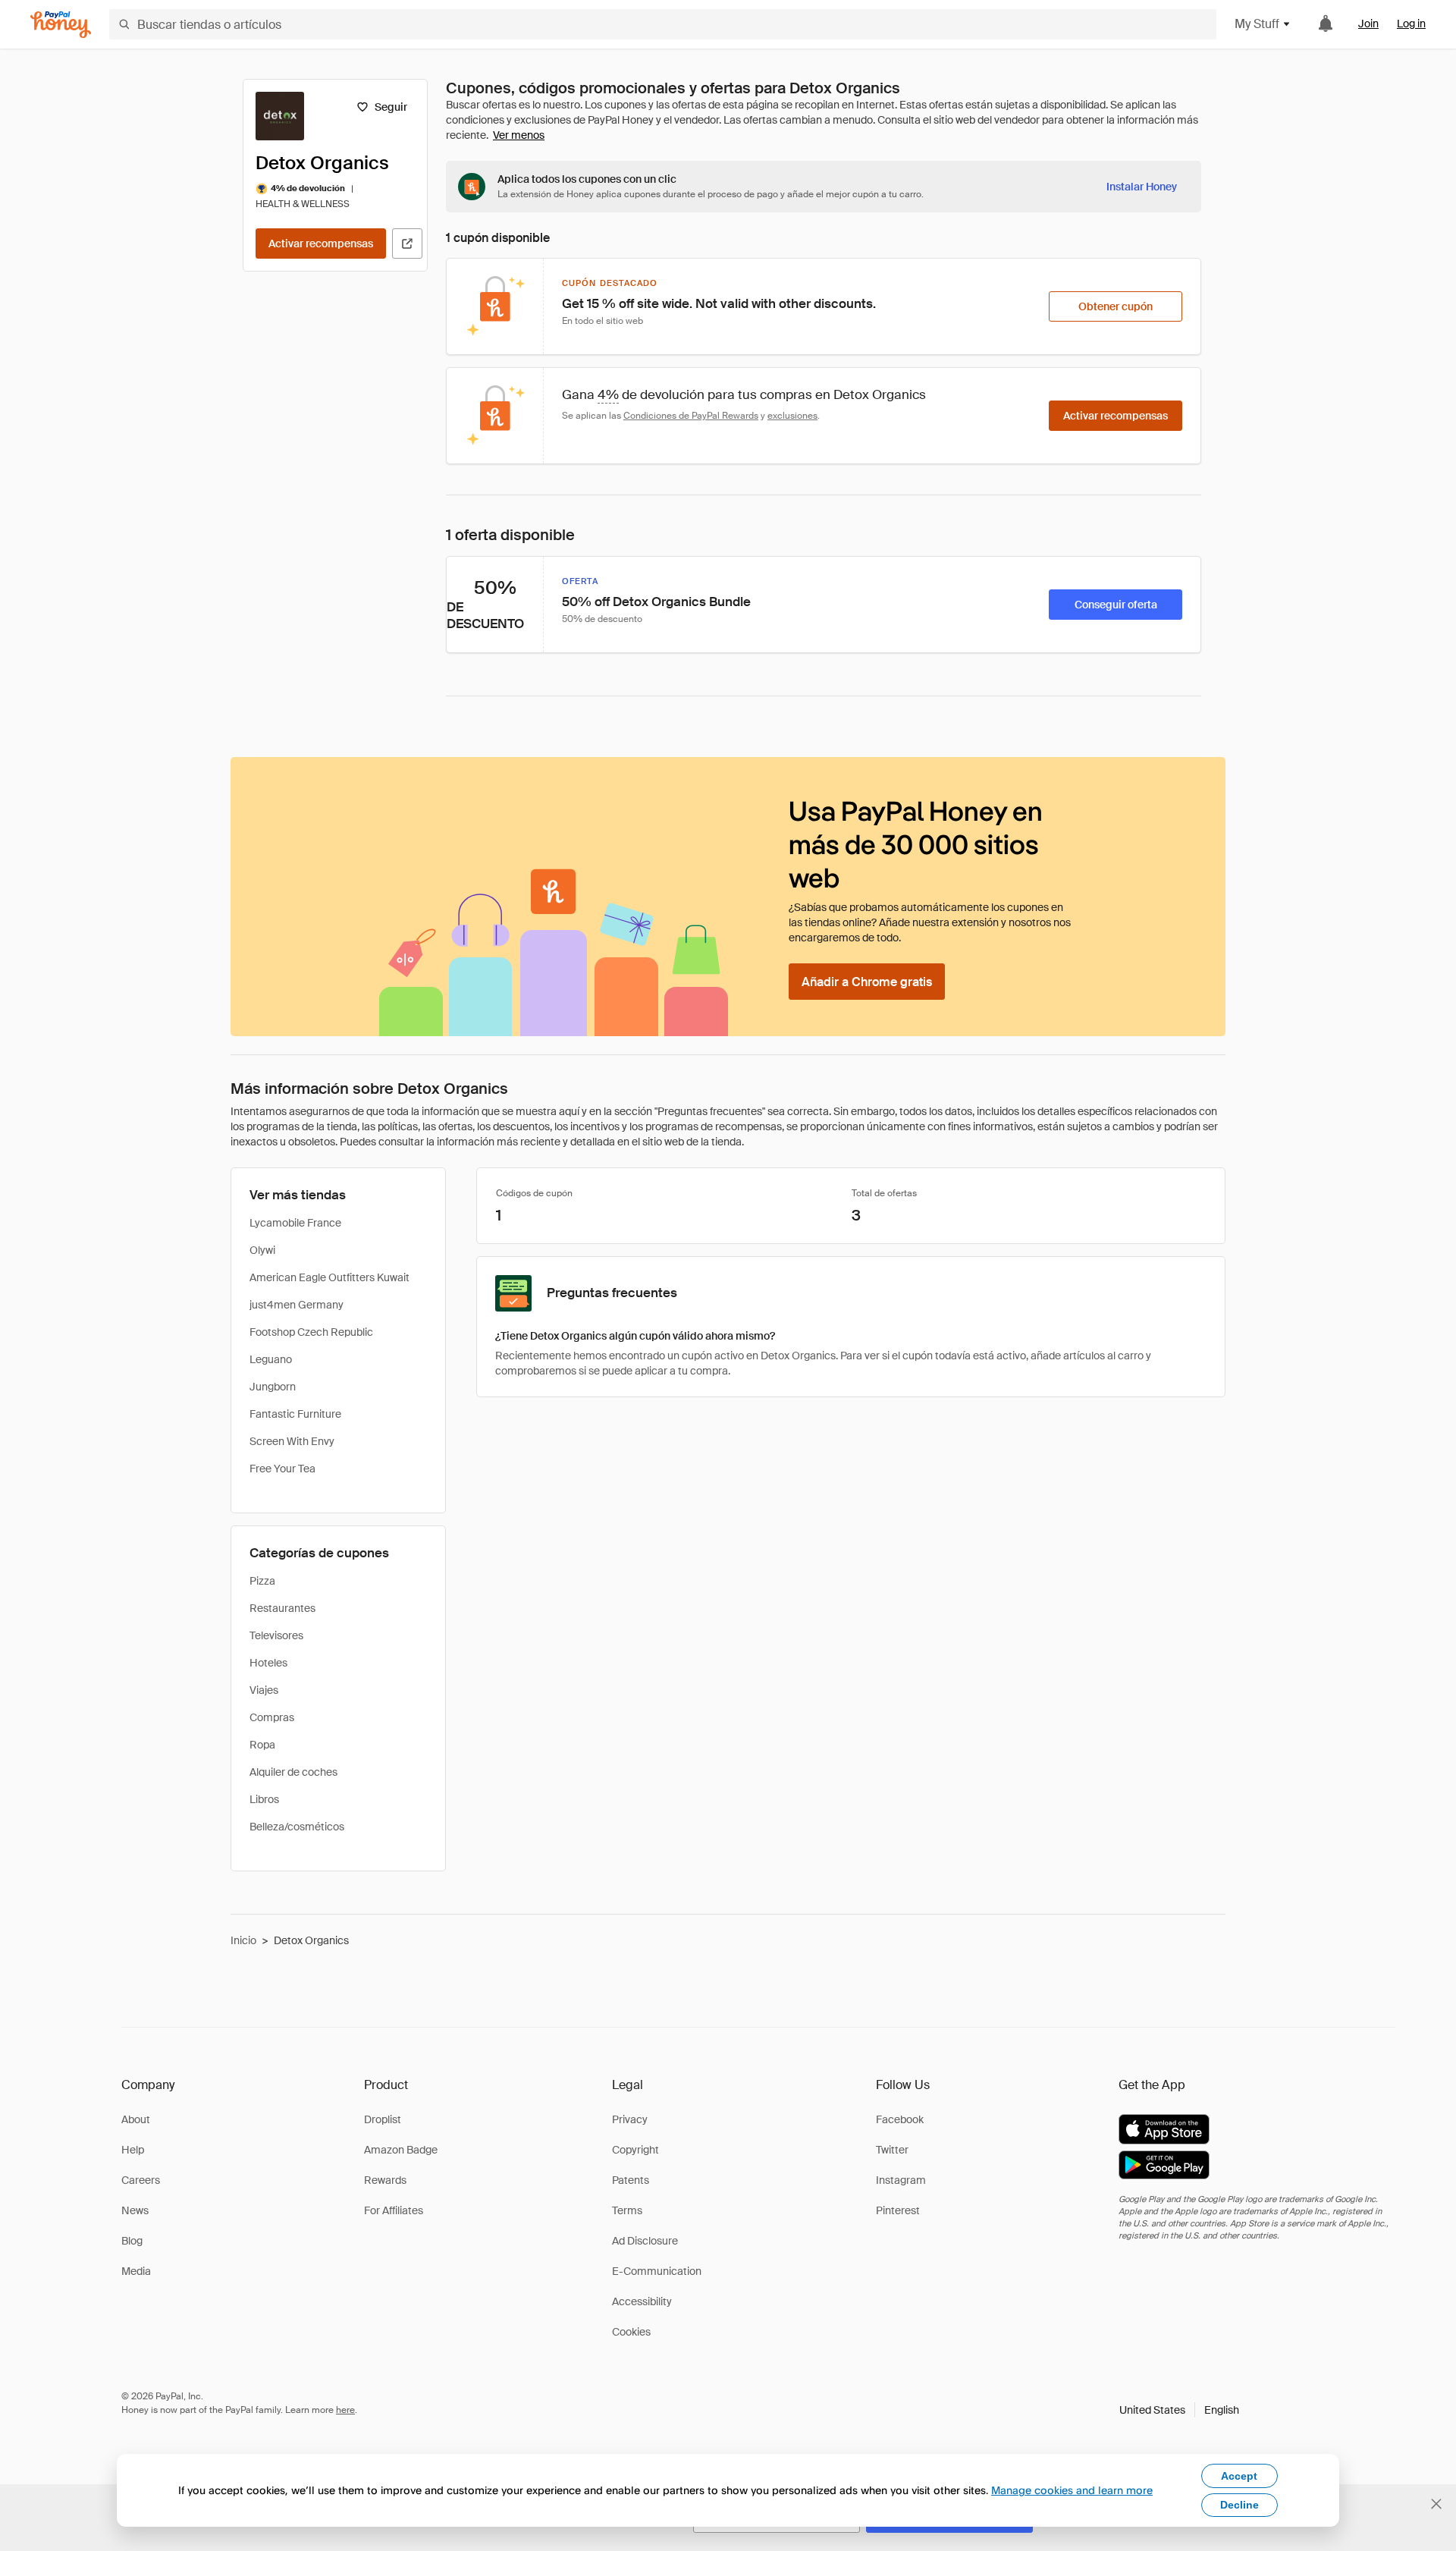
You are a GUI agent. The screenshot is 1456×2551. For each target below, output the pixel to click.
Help (133, 2150)
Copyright (635, 2150)
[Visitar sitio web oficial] (407, 243)
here (345, 2410)
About (136, 2119)
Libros (264, 1799)
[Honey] (61, 25)
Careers (141, 2180)
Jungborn (273, 1387)
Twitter (892, 2150)
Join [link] (1368, 24)
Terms (627, 2210)
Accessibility (642, 2301)
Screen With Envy (292, 1441)
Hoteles (268, 1663)
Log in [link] (1411, 24)
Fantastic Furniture (295, 1414)
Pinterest (898, 2210)
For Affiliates (394, 2210)
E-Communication (657, 2271)
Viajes (264, 1690)
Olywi (262, 1250)
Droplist (383, 2119)
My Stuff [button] (1257, 24)
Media (136, 2271)
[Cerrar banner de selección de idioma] (1436, 2504)
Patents (631, 2180)
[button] (1179, 2410)
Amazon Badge (401, 2150)
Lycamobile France (295, 1223)
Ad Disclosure (645, 2241)
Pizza (262, 1581)
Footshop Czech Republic (311, 1332)
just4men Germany (297, 1305)
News (135, 2210)
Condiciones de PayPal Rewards (691, 416)
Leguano (271, 1359)
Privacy (630, 2119)
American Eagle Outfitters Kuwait (329, 1277)
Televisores (276, 1635)
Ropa (262, 1745)
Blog (132, 2241)
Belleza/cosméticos (297, 1827)
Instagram (901, 2180)
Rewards (385, 2180)
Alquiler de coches (293, 1772)
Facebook (900, 2119)
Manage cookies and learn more (1072, 2490)
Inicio (243, 1940)
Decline (1239, 2505)
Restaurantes (282, 1608)
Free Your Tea (282, 1469)
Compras (272, 1717)
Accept (1239, 2476)
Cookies (631, 2332)
